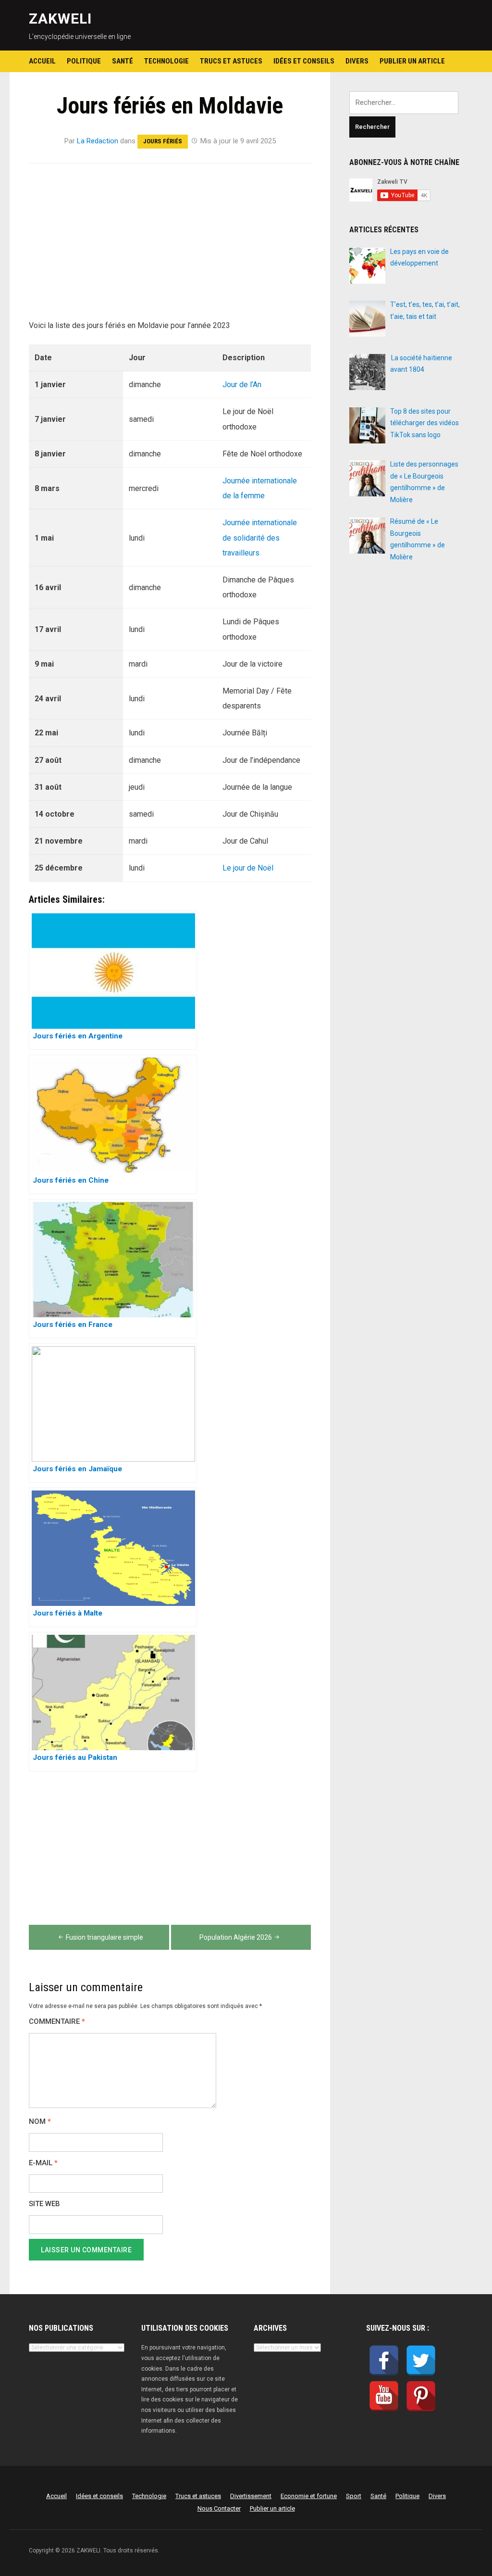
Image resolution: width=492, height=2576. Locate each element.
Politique (84, 61)
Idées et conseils (304, 61)
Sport (354, 2496)
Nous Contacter (219, 2508)
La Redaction (98, 141)
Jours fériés (163, 141)
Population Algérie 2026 (236, 1937)
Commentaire (57, 2022)
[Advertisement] (170, 247)
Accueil (42, 61)
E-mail (43, 2163)
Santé (123, 61)
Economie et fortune (309, 2496)
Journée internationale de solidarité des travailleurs (260, 537)
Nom (40, 2122)
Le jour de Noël (248, 868)
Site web (44, 2204)
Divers (357, 61)
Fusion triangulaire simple (105, 1937)
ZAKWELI (60, 19)
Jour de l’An (242, 385)
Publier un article (412, 61)
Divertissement (251, 2496)
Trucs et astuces (231, 61)
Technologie (166, 61)
